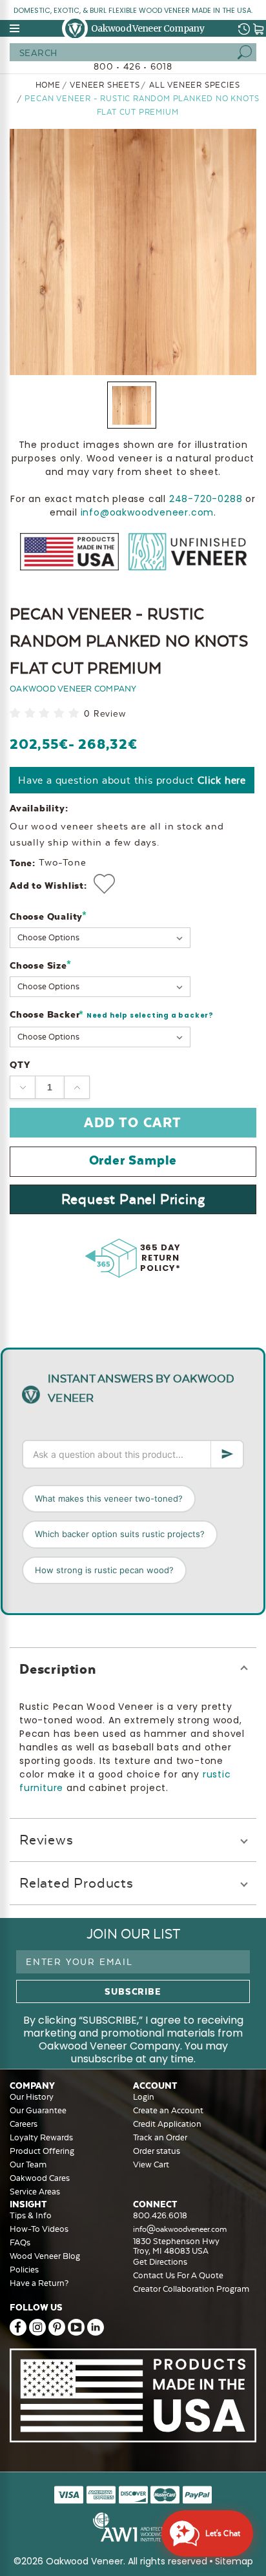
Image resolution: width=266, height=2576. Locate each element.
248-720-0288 (206, 499)
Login (144, 2097)
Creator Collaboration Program (191, 2289)
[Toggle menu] (15, 28)
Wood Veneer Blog (45, 2256)
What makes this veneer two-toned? (109, 1498)
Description (58, 1669)
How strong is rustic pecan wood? (104, 1570)
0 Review (105, 714)
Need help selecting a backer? (150, 1015)
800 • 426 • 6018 (133, 66)
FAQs (20, 2242)
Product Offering (42, 2151)
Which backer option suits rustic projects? (120, 1534)
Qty (20, 1065)
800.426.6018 (160, 2215)
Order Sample (133, 1160)
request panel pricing (133, 1199)
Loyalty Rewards (41, 2137)
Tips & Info (31, 2215)
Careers (24, 2124)
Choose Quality (48, 916)
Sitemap (234, 2561)
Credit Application (167, 2124)
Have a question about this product (132, 780)
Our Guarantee (38, 2110)
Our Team (28, 2164)
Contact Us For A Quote (178, 2275)
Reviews (46, 1840)
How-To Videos (39, 2229)
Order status (157, 2151)
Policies (24, 2270)
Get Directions (160, 2262)
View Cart (151, 2164)
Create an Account (168, 2110)
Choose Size (40, 965)
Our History (32, 2097)
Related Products (77, 1883)
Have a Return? (39, 2283)
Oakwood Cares (40, 2178)
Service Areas (35, 2192)
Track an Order (160, 2137)
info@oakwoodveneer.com (148, 512)
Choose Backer (112, 1015)
